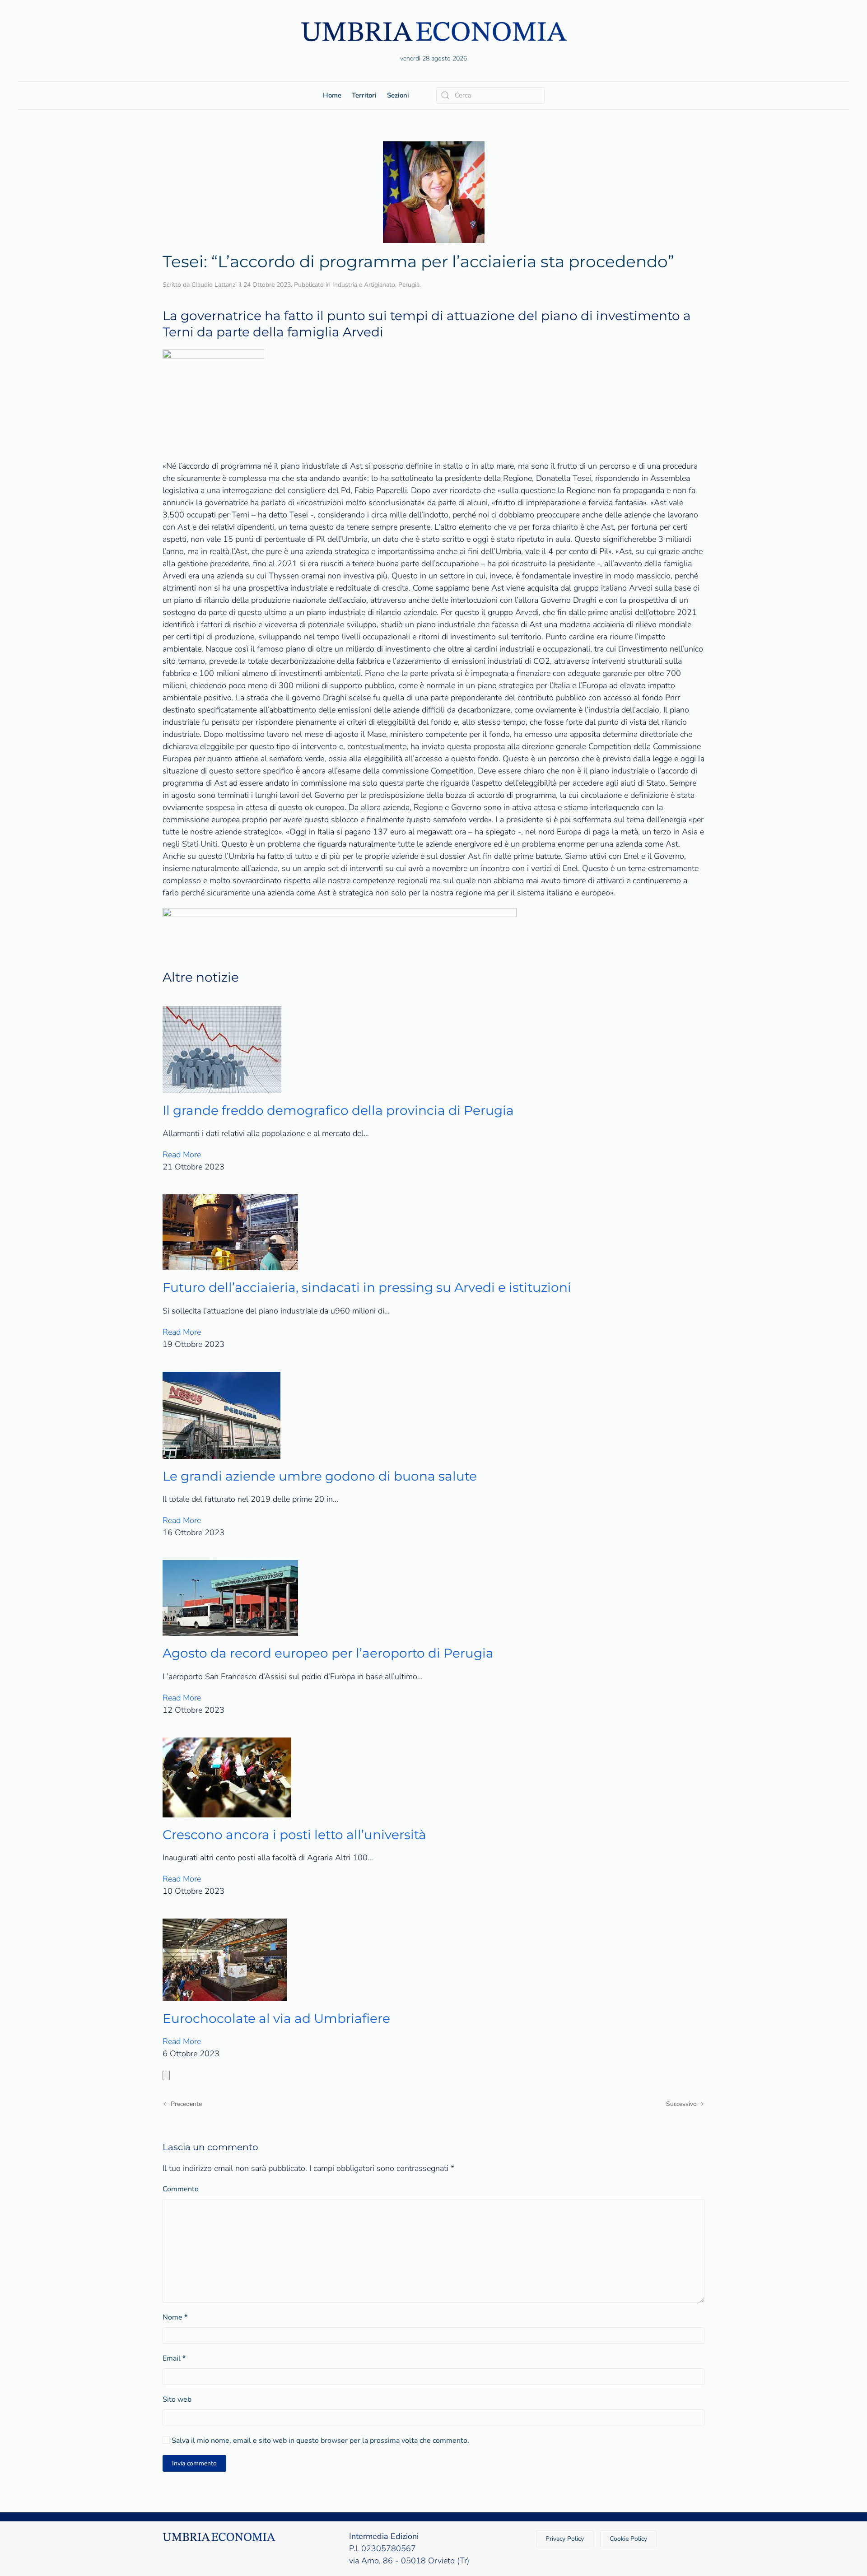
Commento (181, 2189)
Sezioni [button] (398, 95)
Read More (182, 1155)
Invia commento (194, 2463)
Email (174, 2358)
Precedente (186, 2104)
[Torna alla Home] (433, 31)
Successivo (681, 2104)
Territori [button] (364, 95)
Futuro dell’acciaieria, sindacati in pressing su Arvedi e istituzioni (367, 1287)
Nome (175, 2317)
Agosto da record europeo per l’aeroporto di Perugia (328, 1653)
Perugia (409, 285)
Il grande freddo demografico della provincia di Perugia (338, 1110)
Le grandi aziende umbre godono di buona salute (320, 1476)
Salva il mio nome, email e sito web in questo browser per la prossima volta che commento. (319, 2441)
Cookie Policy (628, 2539)
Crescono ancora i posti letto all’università (294, 1835)
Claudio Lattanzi (214, 285)
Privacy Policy (565, 2539)
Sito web (177, 2399)
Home (332, 95)
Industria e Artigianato (364, 285)
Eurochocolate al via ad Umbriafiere (276, 2018)
